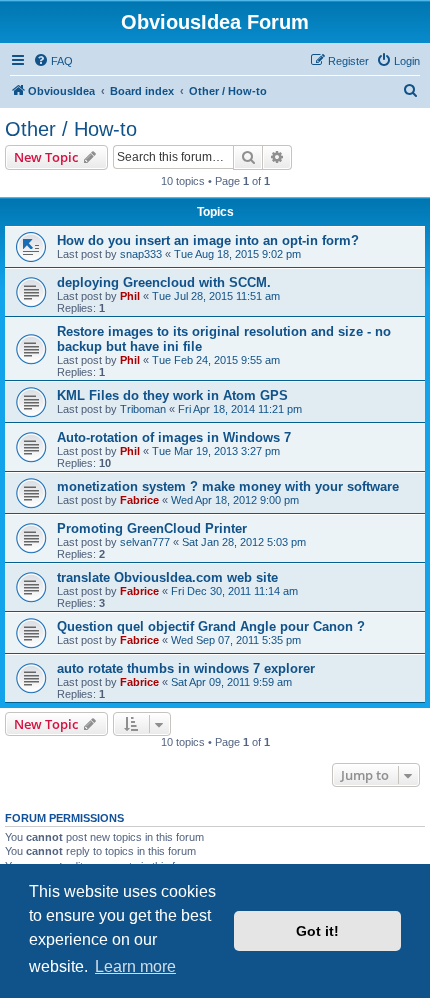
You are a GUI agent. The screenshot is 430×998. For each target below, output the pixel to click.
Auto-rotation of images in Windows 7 (174, 437)
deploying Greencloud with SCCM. (164, 282)
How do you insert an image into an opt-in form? (208, 240)
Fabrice (139, 500)
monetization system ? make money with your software (228, 486)
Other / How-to (71, 129)
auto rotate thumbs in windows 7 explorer (186, 668)
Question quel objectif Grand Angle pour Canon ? (211, 626)
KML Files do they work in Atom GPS (172, 395)
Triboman (143, 409)
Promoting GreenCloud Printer (152, 528)
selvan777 (145, 542)
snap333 (141, 254)
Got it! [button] (317, 931)
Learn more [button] (135, 966)
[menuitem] (53, 61)
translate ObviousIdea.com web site (167, 577)
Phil (130, 296)
